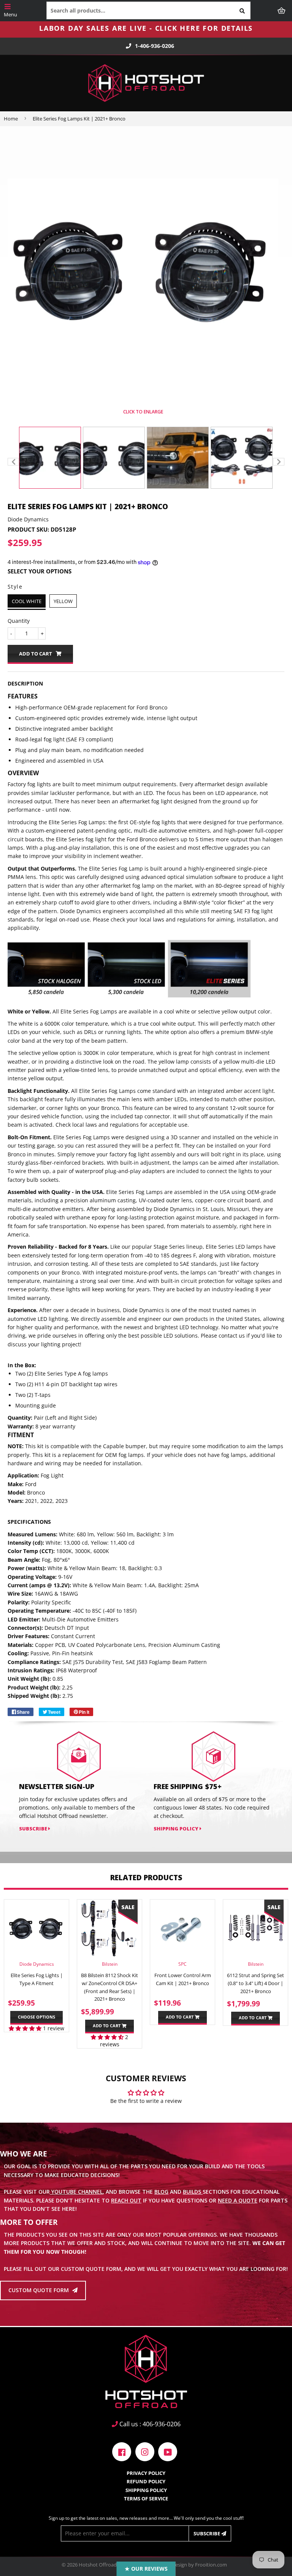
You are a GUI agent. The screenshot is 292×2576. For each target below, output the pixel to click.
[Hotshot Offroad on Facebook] (122, 2451)
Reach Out (126, 2200)
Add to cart (107, 2026)
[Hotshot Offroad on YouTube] (168, 2451)
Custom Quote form (39, 2290)
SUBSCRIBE (34, 1829)
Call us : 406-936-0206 (149, 2424)
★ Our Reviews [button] (146, 2569)
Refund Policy (146, 2481)
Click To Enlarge (143, 412)
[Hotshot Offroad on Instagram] (145, 2451)
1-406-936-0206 (155, 46)
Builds (193, 2192)
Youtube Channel (76, 2192)
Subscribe (207, 2533)
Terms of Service (146, 2498)
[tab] (146, 684)
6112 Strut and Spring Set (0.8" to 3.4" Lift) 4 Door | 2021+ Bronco (255, 1983)
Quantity (19, 621)
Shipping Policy (177, 1829)
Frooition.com (211, 2565)
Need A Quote (238, 2200)
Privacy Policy (146, 2473)
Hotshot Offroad (98, 2565)
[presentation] (13, 462)
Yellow (63, 601)
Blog (161, 2192)
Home (11, 119)
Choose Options (36, 2017)
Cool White (27, 601)
